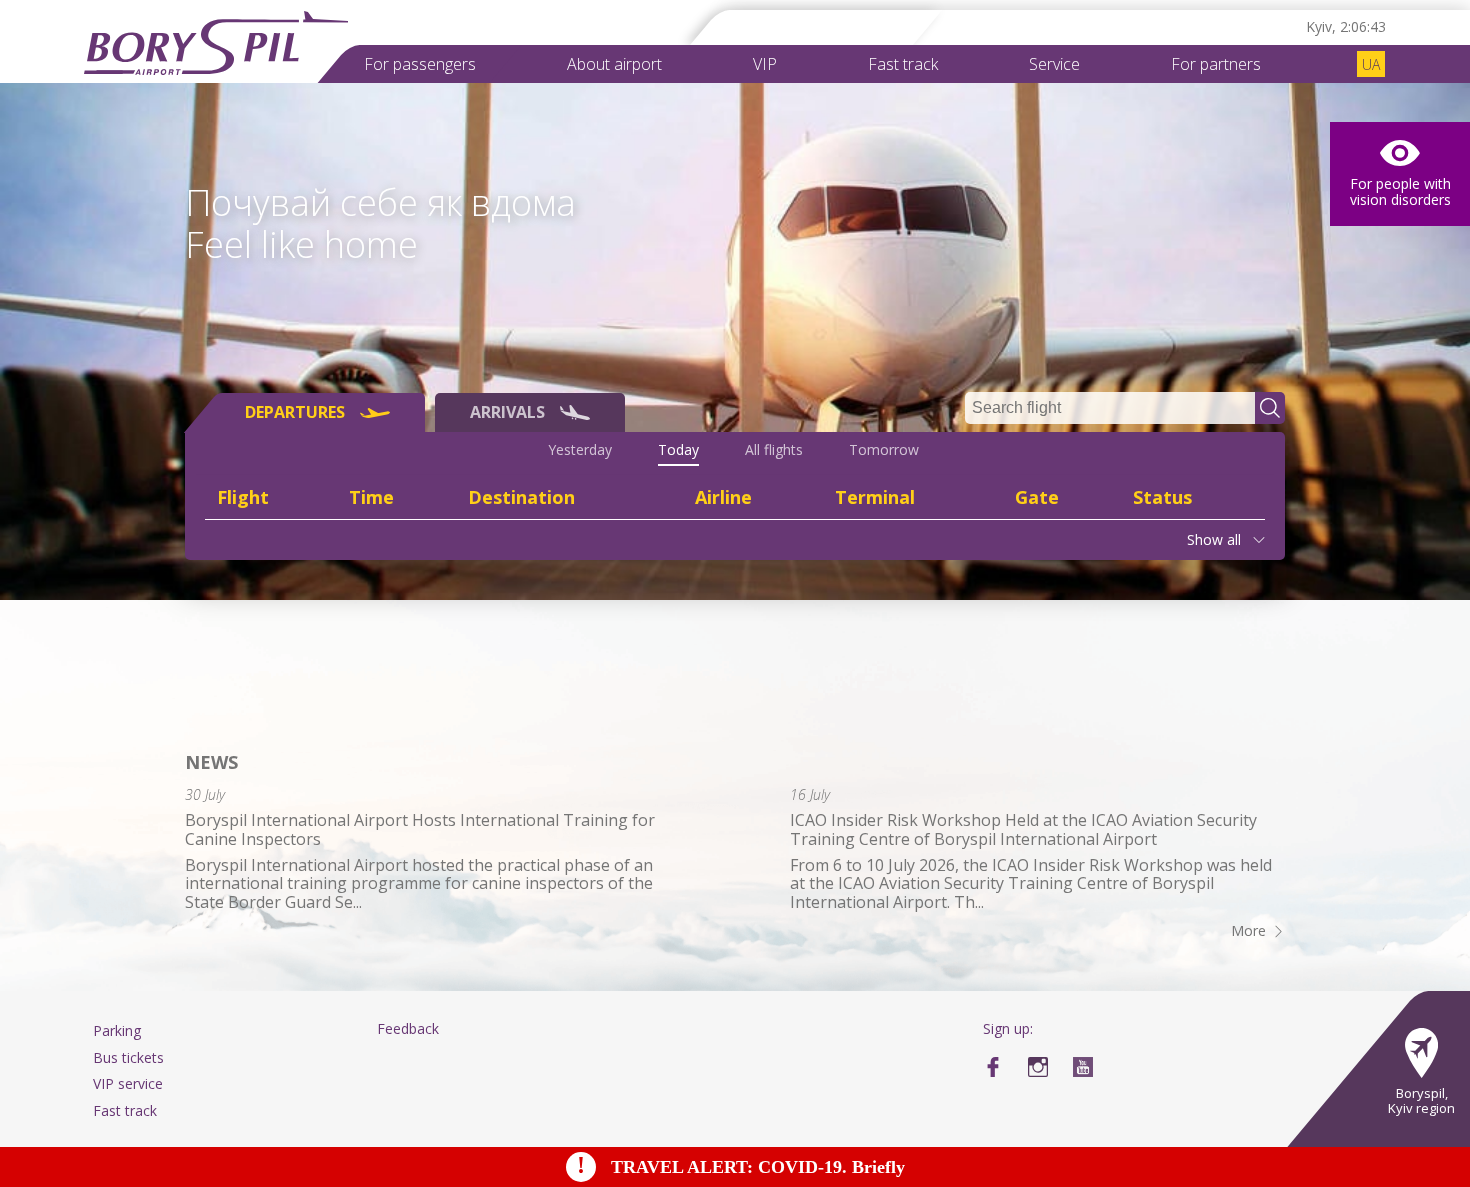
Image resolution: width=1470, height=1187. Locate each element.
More (1248, 930)
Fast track (903, 64)
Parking (117, 1030)
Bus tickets (128, 1057)
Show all (1214, 539)
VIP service (128, 1083)
